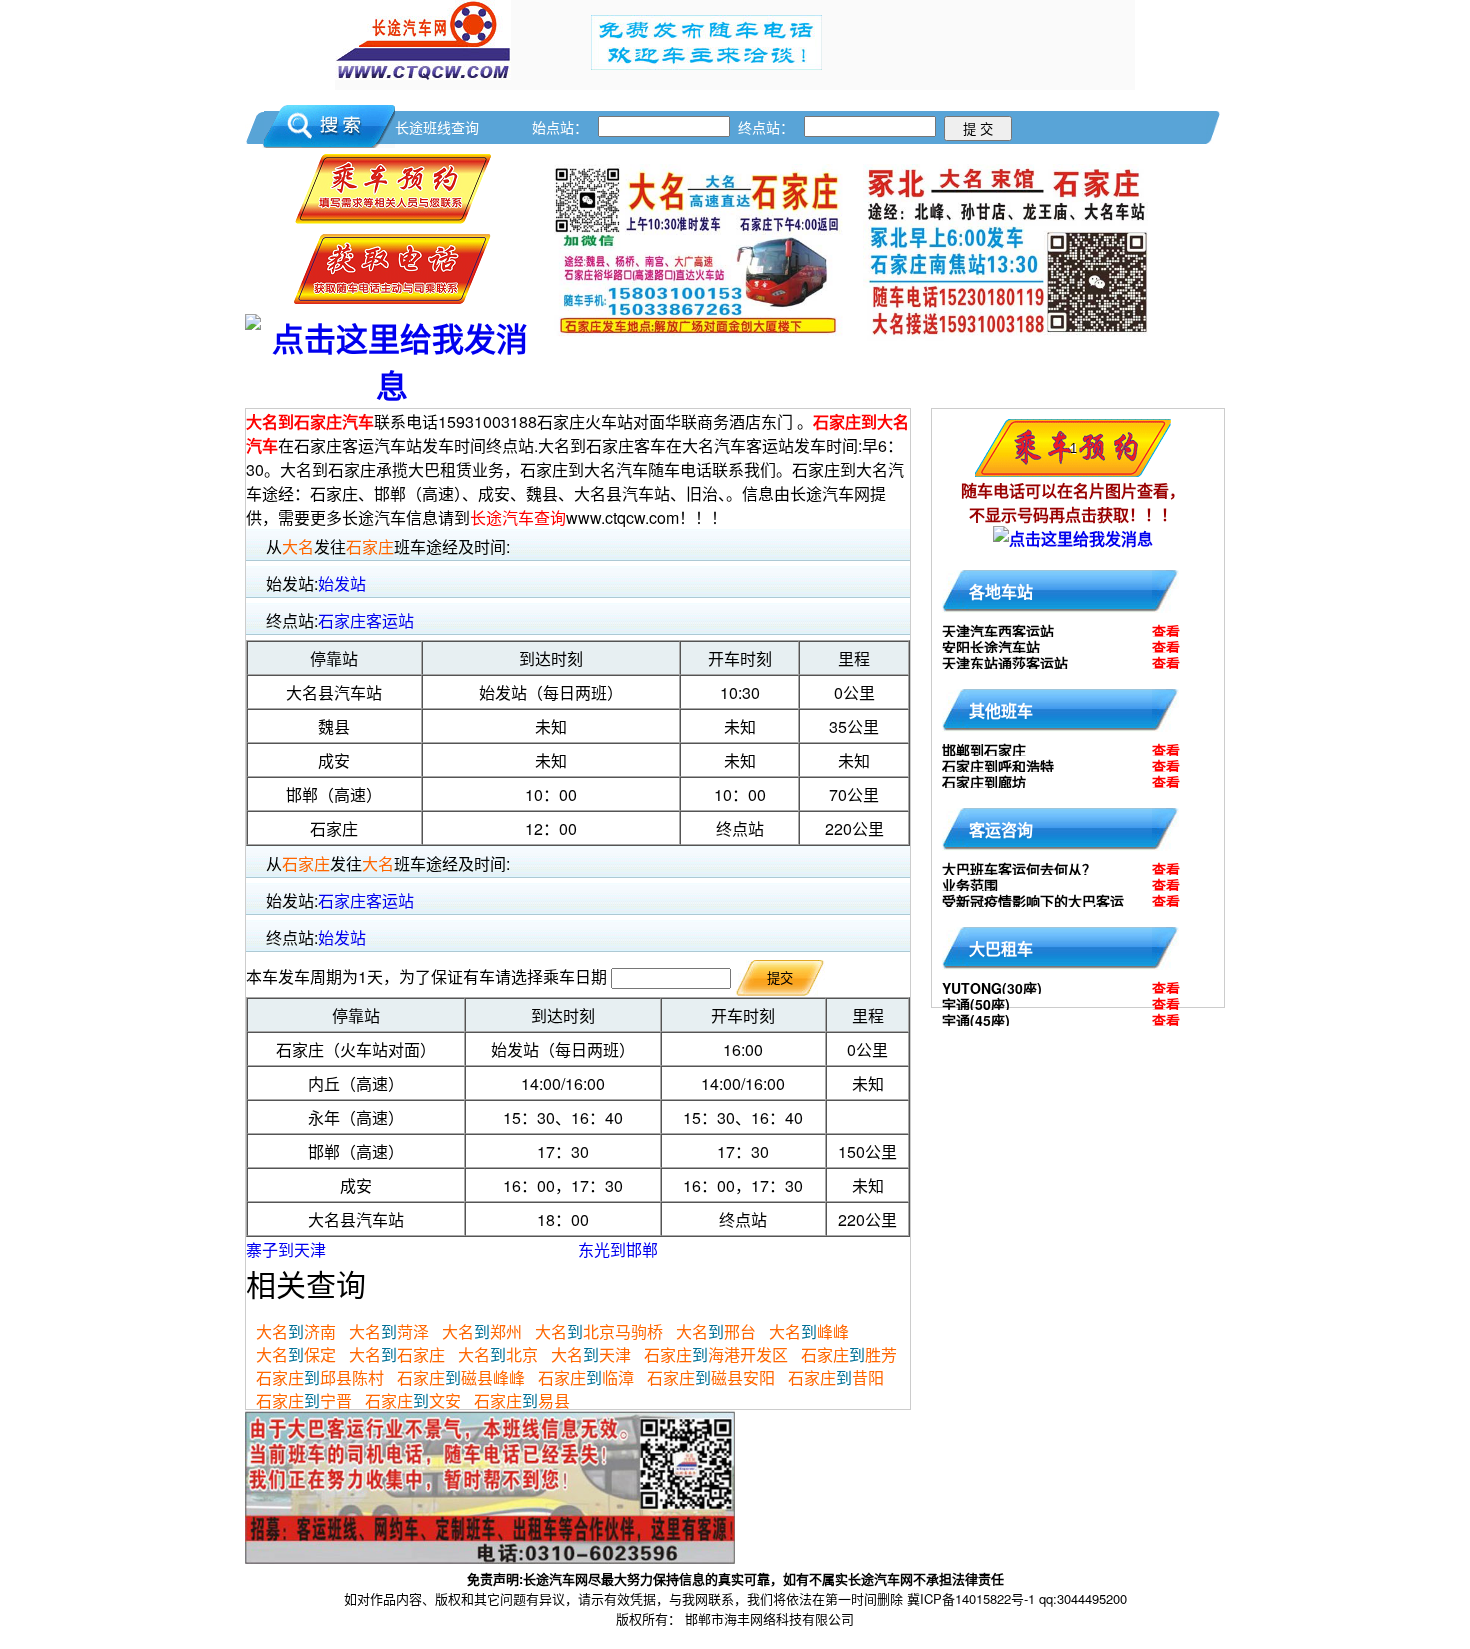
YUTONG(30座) (992, 988)
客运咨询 (1001, 829)
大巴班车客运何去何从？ (1019, 869)
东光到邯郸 (618, 1249)
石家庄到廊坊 (984, 782)
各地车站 (1001, 591)
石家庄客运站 (366, 620)
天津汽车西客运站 (998, 631)
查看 (1166, 631)
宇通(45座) (976, 1020)
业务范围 (970, 885)
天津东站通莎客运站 (1005, 663)
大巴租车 (1001, 948)
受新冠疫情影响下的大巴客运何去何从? (1033, 903)
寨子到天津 (286, 1249)
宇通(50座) (976, 1004)
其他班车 (1001, 710)
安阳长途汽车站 (991, 647)
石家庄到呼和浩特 (998, 766)
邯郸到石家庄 (984, 750)
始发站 (342, 583)
